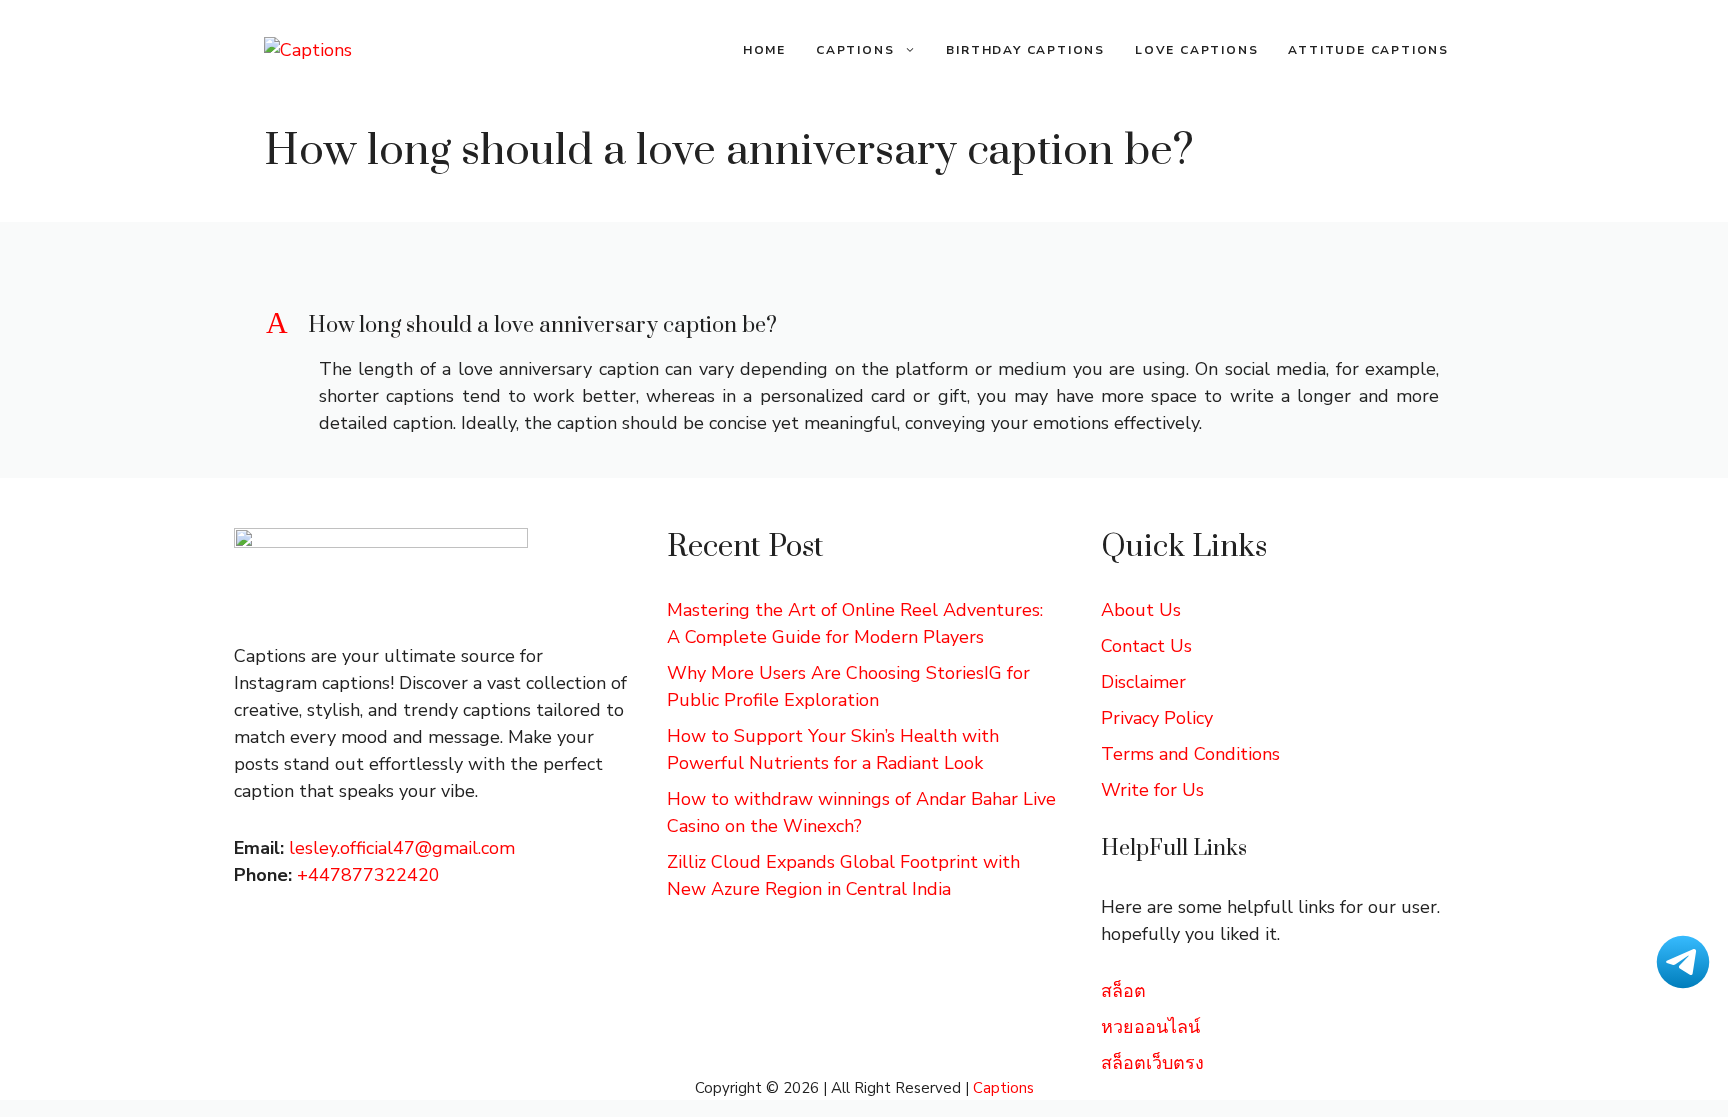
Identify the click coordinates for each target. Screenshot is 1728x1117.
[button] (864, 326)
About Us (1141, 610)
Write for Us (1152, 790)
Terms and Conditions (1190, 754)
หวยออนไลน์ (1150, 1027)
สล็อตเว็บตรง (1152, 1063)
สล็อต (1123, 991)
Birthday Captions (1025, 50)
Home (764, 50)
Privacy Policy (1157, 718)
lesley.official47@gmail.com (402, 848)
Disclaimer (1143, 682)
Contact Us (1146, 646)
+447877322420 (368, 875)
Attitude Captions (1368, 50)
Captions (855, 50)
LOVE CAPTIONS (1196, 50)
